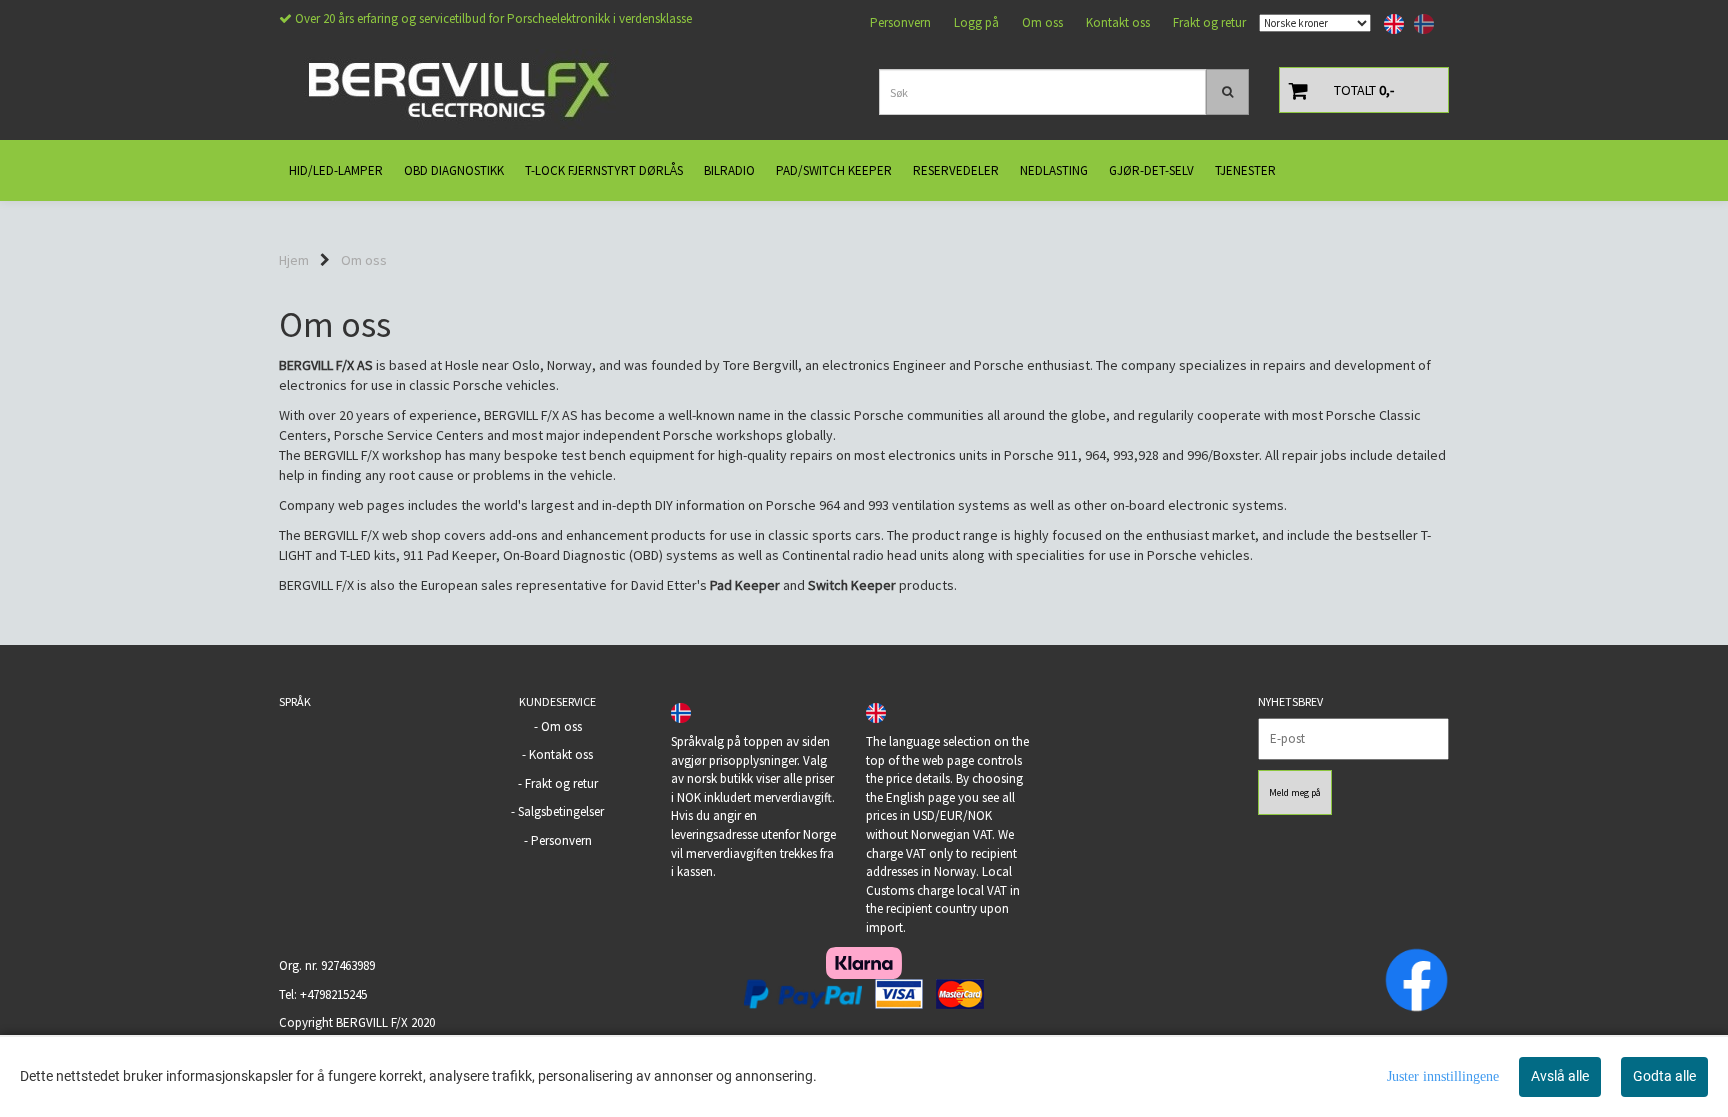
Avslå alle (1560, 1076)
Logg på (976, 22)
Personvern (900, 22)
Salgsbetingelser (561, 811)
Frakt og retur (1209, 22)
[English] (1389, 24)
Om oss (1042, 22)
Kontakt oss (1118, 22)
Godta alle (1664, 1076)
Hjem (294, 260)
